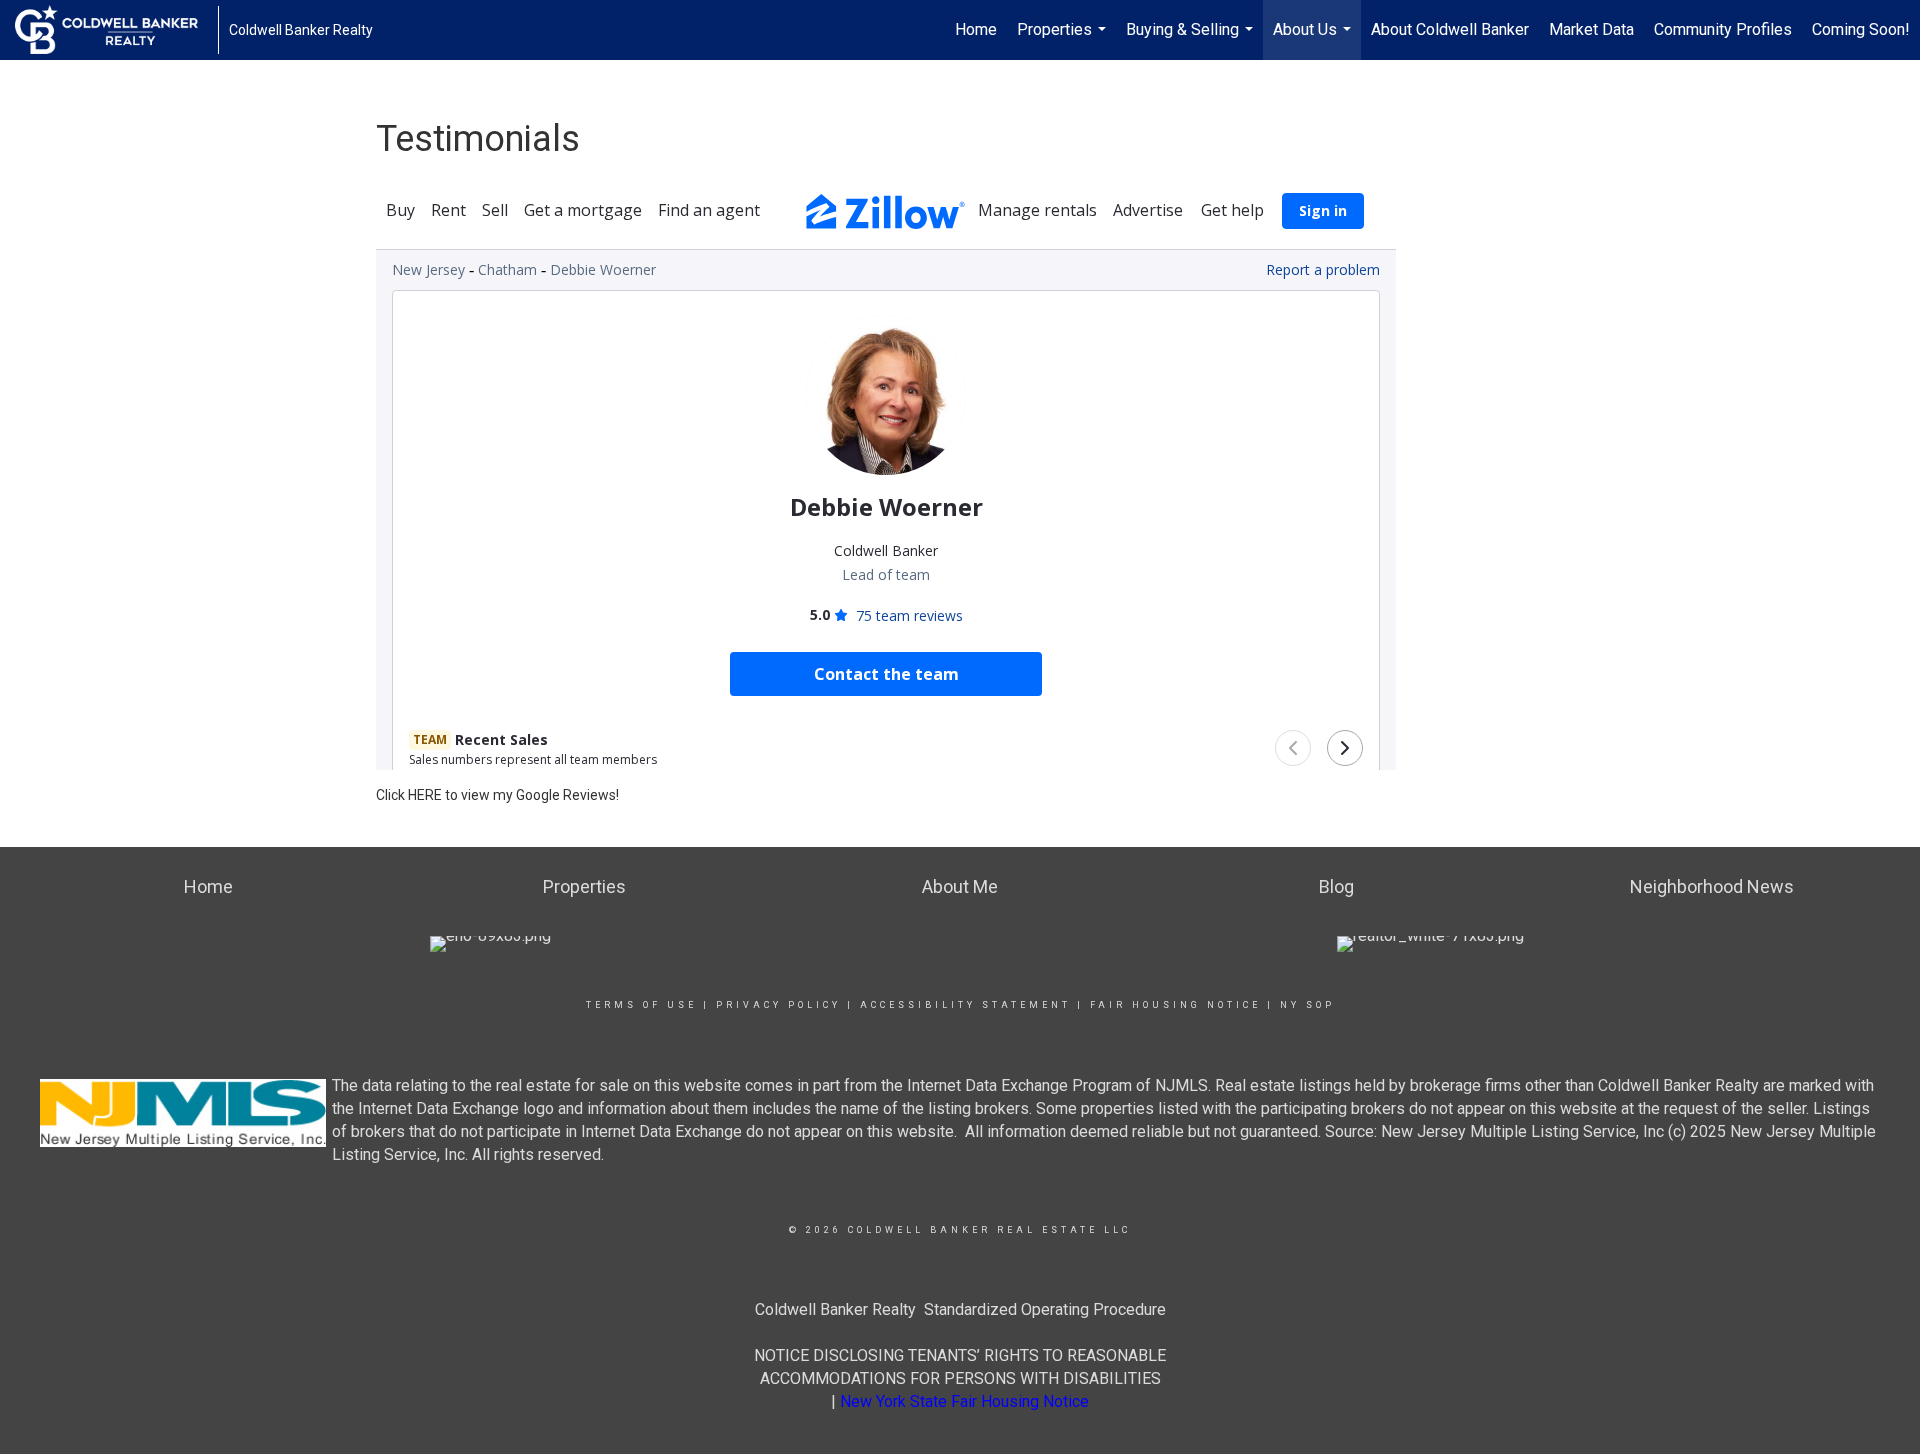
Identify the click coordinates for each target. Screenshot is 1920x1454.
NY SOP (1307, 1005)
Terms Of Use (641, 1005)
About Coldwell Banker (1450, 29)
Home (976, 29)
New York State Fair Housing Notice (964, 1401)
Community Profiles (1723, 29)
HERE (425, 795)
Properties (1064, 40)
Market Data (1591, 29)
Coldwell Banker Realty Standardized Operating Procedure (960, 1309)
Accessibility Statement (965, 1005)
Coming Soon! (1861, 29)
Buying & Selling (1192, 40)
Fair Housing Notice (1175, 1005)
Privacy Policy (778, 1005)
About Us (1314, 40)
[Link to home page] (116, 30)
